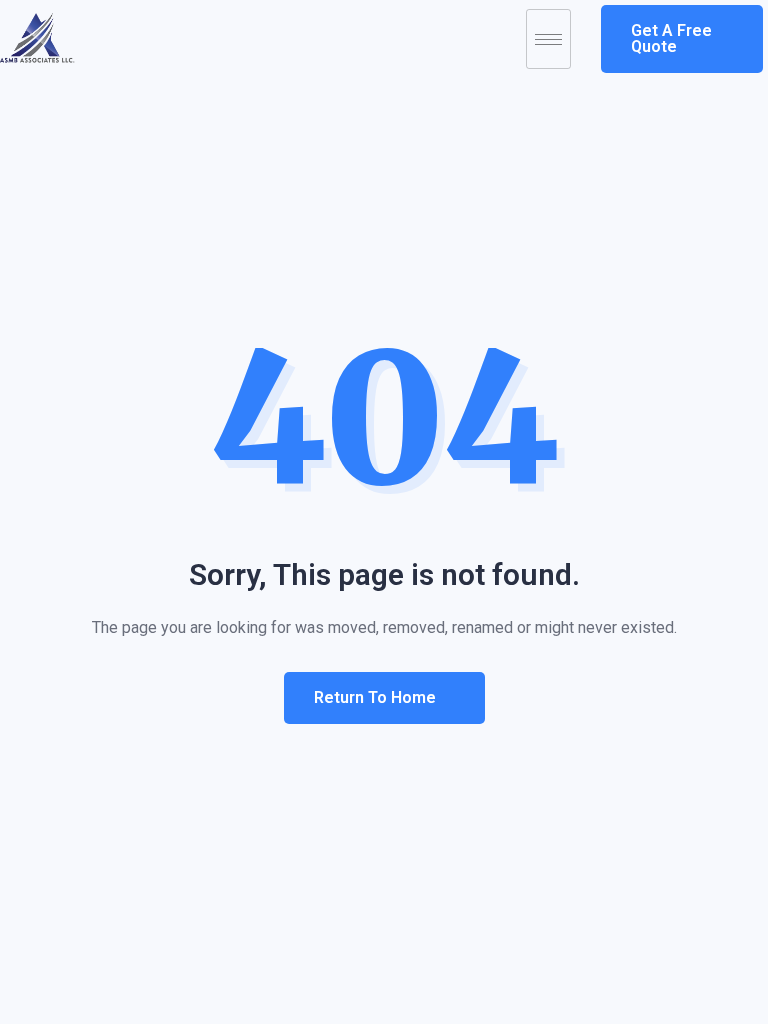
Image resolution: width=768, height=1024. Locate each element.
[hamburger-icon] (548, 39)
